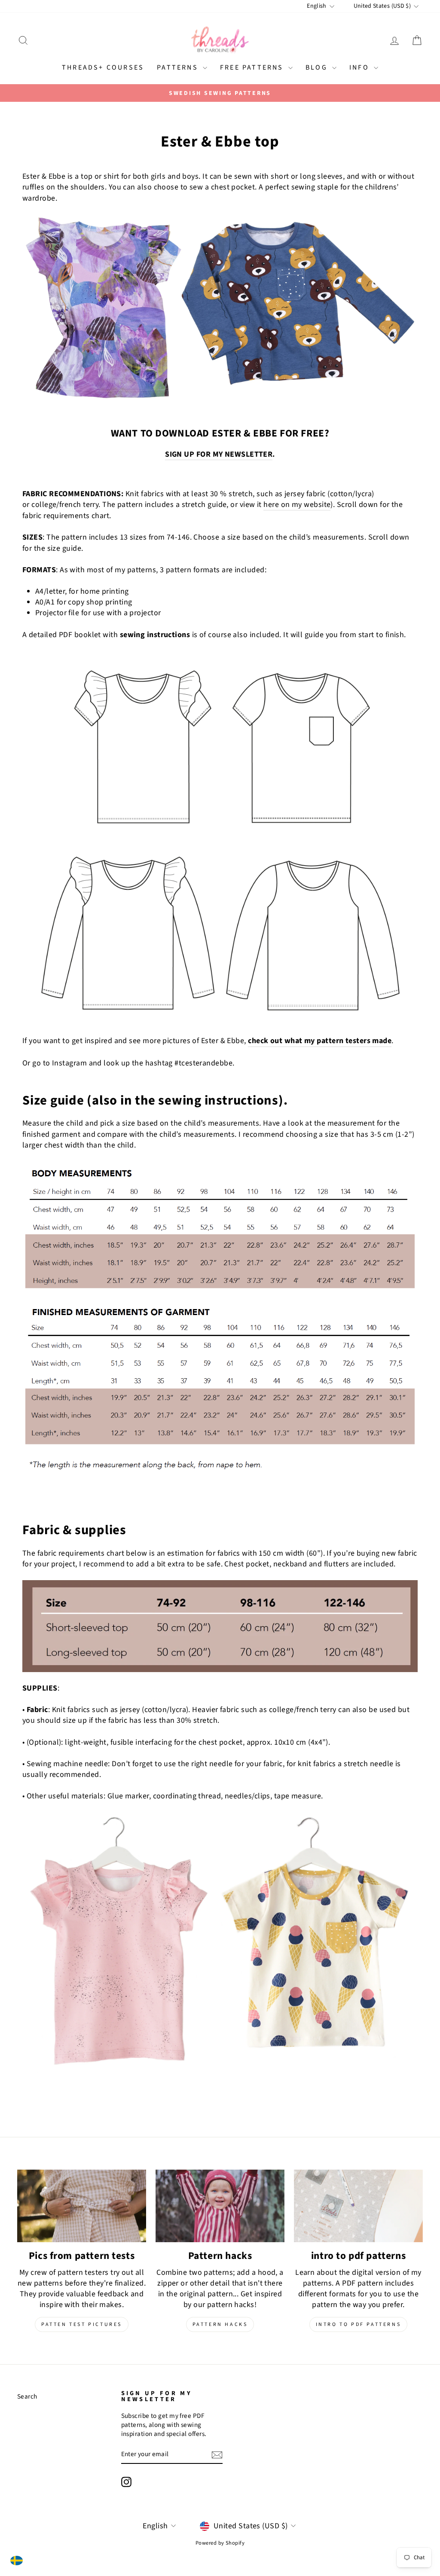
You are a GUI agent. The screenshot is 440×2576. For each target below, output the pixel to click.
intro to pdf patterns (359, 2324)
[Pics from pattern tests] (82, 2206)
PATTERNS (179, 67)
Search (27, 2396)
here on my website (297, 505)
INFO (361, 67)
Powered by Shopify (220, 2543)
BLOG (318, 67)
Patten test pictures (82, 2324)
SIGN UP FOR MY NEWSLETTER (219, 454)
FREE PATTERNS (253, 67)
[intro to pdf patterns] (358, 2206)
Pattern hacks (220, 2324)
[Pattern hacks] (220, 2206)
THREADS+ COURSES (103, 67)
